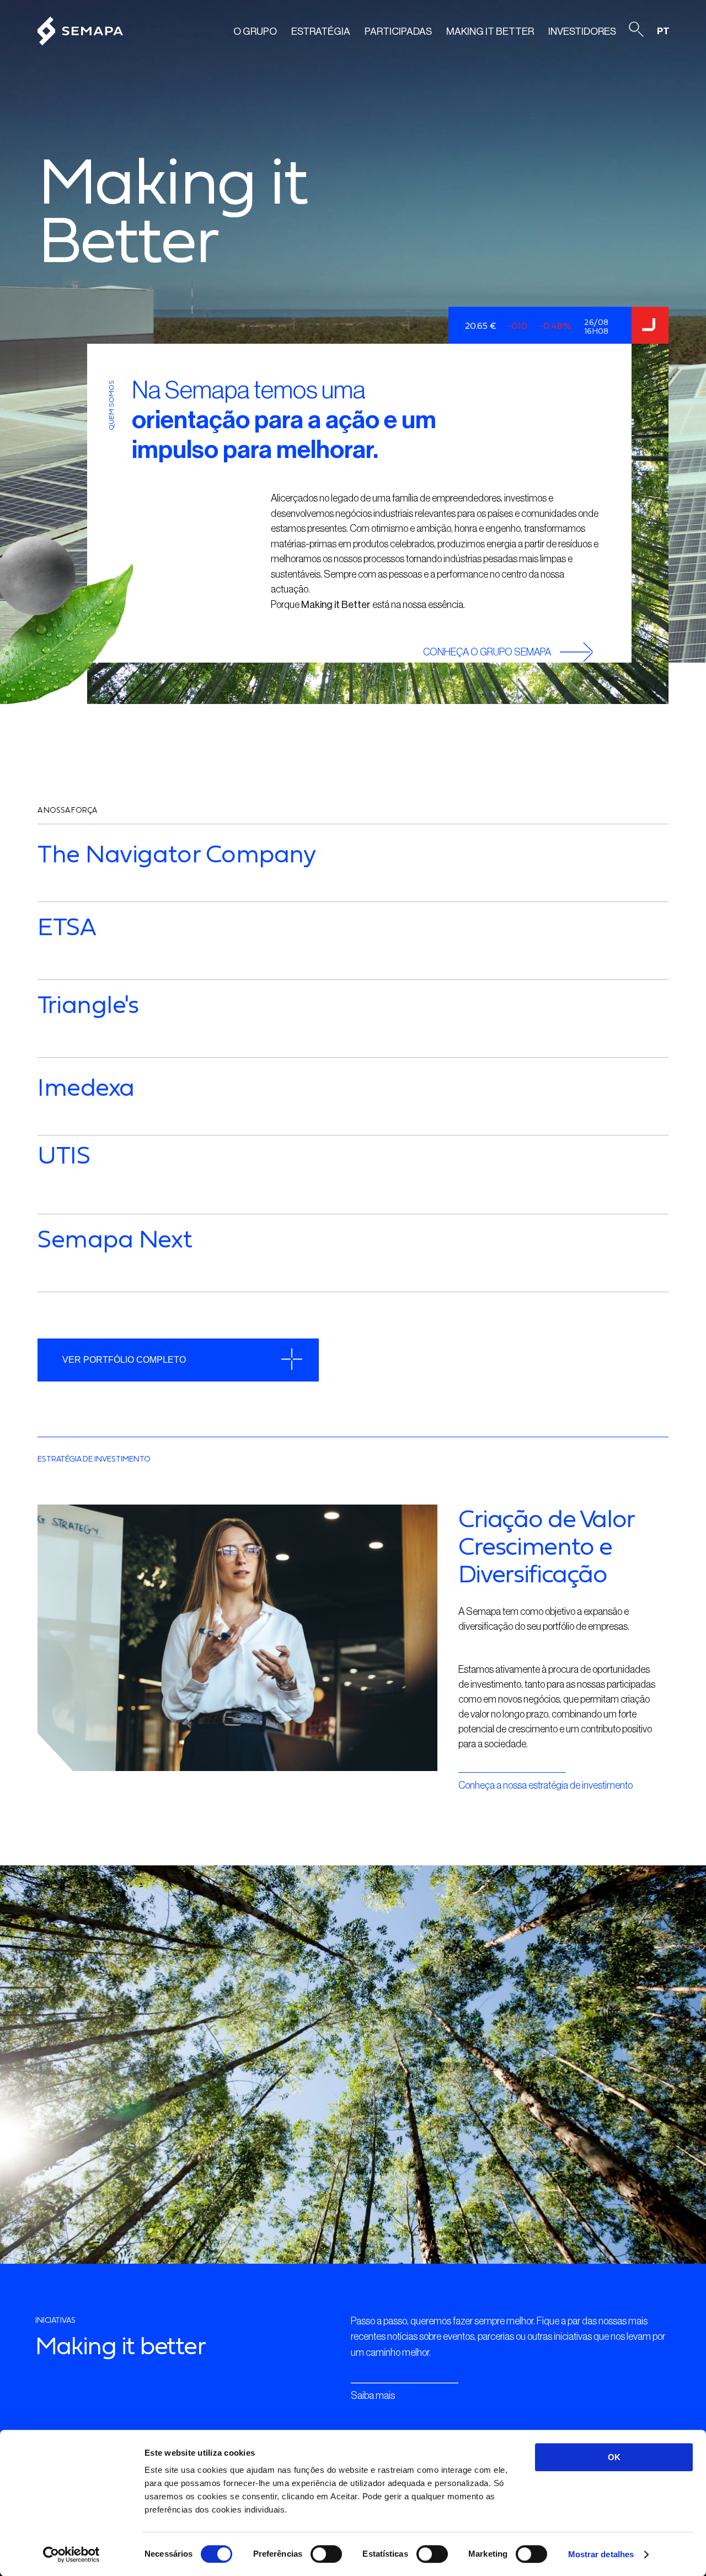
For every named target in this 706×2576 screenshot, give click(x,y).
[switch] (326, 2554)
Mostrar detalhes (601, 2554)
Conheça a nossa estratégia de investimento (545, 1785)
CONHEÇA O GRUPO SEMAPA (487, 652)
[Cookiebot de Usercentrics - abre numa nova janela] (71, 2554)
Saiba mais (373, 2396)
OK (614, 2457)
